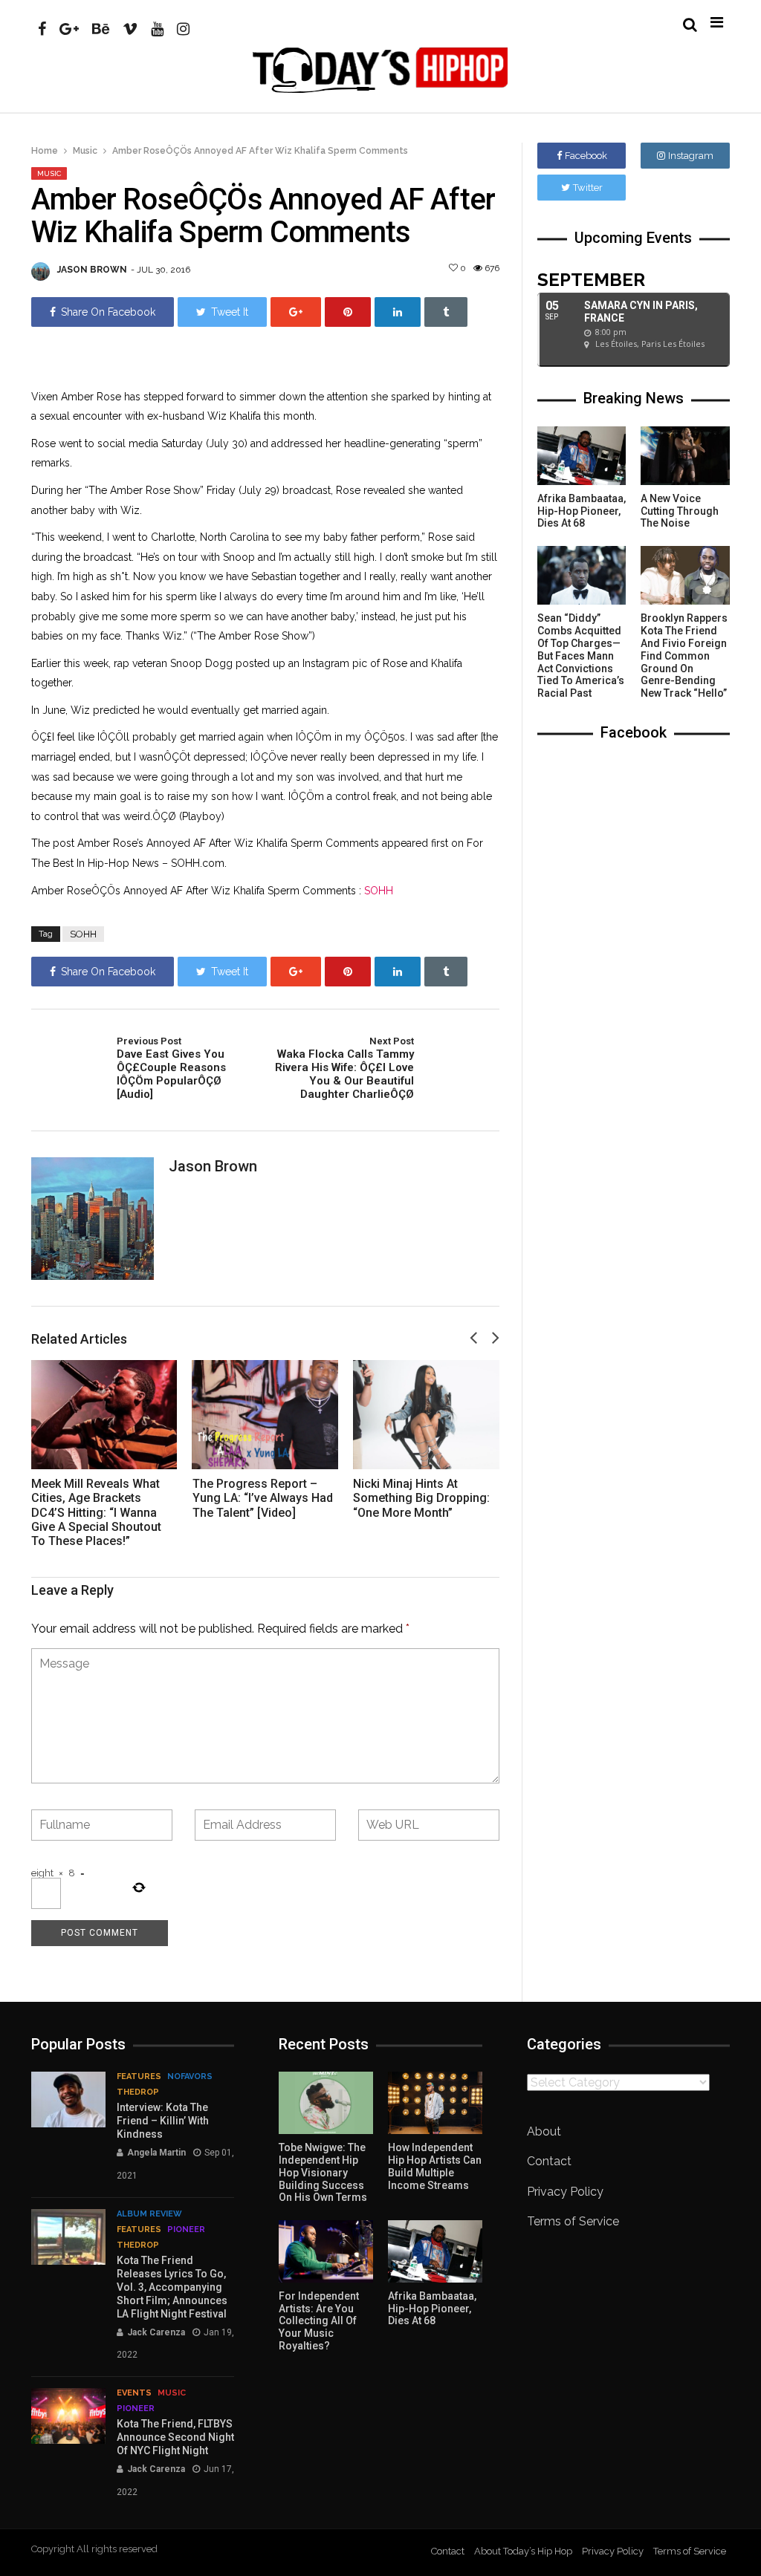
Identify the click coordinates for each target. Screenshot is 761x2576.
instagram (691, 156)
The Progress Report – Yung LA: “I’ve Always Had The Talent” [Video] (263, 1498)
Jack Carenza (156, 2332)
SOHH (379, 891)
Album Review (149, 2214)
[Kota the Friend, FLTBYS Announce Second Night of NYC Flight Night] (68, 2416)
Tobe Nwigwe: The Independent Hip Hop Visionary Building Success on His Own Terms (323, 2172)
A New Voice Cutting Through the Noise (680, 511)
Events (134, 2393)
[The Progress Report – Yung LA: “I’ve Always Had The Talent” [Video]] (266, 1415)
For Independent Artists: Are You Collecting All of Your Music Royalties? (319, 2321)
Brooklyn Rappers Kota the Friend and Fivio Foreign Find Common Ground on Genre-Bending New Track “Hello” (684, 656)
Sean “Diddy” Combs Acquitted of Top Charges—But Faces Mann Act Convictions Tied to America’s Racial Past (581, 656)
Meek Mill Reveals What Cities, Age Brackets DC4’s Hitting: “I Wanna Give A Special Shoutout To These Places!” (96, 1512)
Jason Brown (92, 270)
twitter (588, 188)
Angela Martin (156, 2153)
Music (85, 151)
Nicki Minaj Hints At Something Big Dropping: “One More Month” (421, 1498)
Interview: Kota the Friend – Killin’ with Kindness (163, 2121)
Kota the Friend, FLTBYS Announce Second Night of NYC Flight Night (175, 2437)
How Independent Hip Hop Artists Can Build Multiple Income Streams (435, 2166)
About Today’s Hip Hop (523, 2551)
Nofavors (190, 2076)
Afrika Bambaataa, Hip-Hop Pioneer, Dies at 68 (582, 511)
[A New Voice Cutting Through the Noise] (685, 456)
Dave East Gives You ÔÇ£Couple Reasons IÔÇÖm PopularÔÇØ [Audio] (171, 1068)
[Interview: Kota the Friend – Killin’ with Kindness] (68, 2099)
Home (45, 151)
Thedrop (138, 2092)
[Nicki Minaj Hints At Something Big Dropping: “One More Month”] (426, 1415)
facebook (586, 156)
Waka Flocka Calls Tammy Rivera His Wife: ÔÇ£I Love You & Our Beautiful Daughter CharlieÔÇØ (344, 1068)
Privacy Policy (565, 2192)
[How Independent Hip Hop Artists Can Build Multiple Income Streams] (435, 2103)
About (544, 2131)
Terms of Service (573, 2221)
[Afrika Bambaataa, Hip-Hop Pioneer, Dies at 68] (582, 456)
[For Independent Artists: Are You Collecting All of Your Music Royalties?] (326, 2251)
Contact (549, 2161)
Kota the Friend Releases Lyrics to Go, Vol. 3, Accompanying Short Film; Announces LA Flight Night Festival (172, 2287)
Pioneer (186, 2229)
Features (139, 2076)
